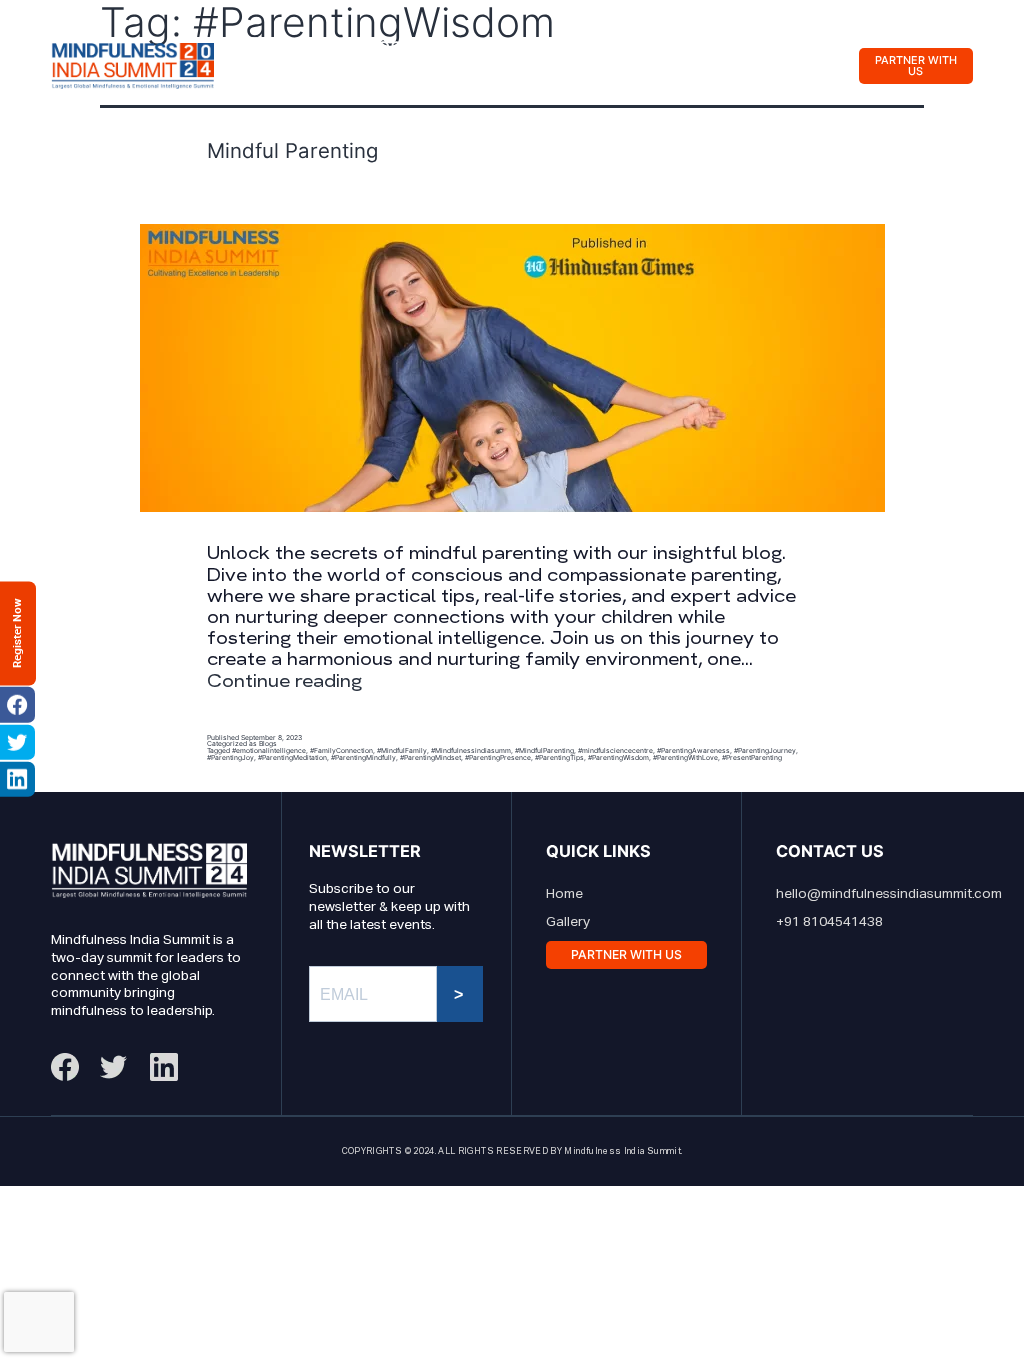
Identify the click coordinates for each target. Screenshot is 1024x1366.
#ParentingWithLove (685, 757)
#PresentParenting (752, 757)
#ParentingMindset (430, 757)
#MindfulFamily (402, 750)
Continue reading (284, 680)
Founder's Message (349, 46)
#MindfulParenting (544, 750)
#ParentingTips (559, 757)
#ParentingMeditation (292, 757)
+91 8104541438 (829, 922)
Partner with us (916, 65)
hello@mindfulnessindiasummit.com (889, 894)
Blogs (268, 743)
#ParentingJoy (230, 757)
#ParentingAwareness (693, 750)
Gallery (655, 46)
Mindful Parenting (292, 150)
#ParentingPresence (498, 757)
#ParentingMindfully (363, 757)
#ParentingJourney (765, 750)
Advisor (535, 46)
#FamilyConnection (341, 750)
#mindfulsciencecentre (615, 750)
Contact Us (305, 86)
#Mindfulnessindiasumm (471, 750)
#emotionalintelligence (269, 750)
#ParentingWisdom (618, 757)
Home (564, 894)
